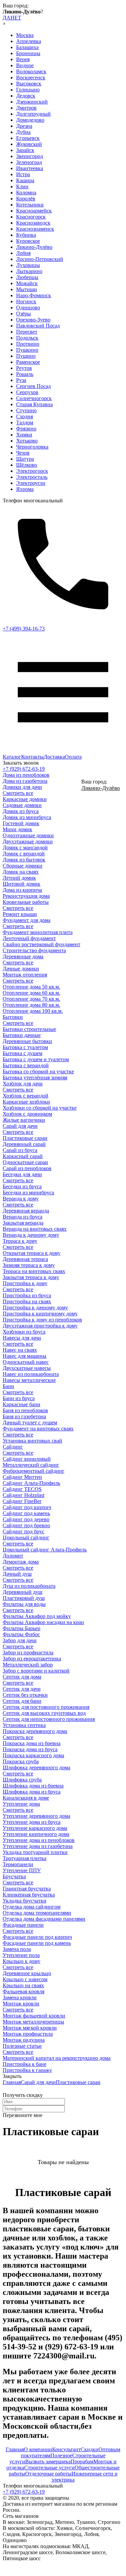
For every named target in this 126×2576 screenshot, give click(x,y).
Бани (8, 1386)
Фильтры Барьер (22, 1628)
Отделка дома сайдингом (32, 1907)
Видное (25, 65)
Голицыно (28, 90)
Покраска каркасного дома (33, 1755)
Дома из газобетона (25, 781)
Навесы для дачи (22, 1338)
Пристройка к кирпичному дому (40, 1314)
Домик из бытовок (24, 860)
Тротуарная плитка (25, 1858)
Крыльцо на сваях (23, 1985)
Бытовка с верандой (26, 1065)
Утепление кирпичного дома (36, 1834)
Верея (23, 59)
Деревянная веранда (26, 1211)
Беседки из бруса (22, 1186)
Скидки (90, 2449)
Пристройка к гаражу (27, 2070)
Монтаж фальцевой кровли (34, 2016)
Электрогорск (32, 471)
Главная (12, 2082)
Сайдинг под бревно (26, 1525)
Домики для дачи (22, 787)
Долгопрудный (33, 114)
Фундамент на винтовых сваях (38, 1429)
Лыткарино (29, 271)
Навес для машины (25, 1356)
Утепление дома (21, 1804)
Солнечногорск (34, 398)
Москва (25, 35)
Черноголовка (32, 447)
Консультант (66, 2449)
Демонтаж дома (21, 1562)
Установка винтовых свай (32, 1441)
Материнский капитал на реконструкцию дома (57, 2058)
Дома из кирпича (22, 890)
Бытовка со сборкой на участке (38, 1071)
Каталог (12, 757)
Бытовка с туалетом (25, 1047)
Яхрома (25, 489)
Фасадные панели (23, 1925)
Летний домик (19, 878)
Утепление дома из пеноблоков (39, 1840)
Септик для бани (22, 1701)
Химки (24, 435)
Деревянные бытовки (27, 1041)
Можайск (27, 283)
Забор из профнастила (28, 1652)
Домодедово (30, 120)
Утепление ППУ (22, 1870)
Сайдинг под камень (26, 1513)
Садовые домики (22, 805)
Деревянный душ (23, 1592)
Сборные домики (23, 866)
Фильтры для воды (24, 1604)
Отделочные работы (48, 2474)
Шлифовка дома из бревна (33, 1786)
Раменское (28, 362)
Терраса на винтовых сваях (34, 1271)
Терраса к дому (20, 1241)
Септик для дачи (22, 1689)
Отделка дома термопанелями (37, 1913)
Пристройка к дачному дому (35, 1308)
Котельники (30, 205)
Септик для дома (22, 1677)
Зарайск (25, 150)
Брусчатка (14, 1876)
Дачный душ (17, 1574)
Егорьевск (28, 138)
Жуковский (29, 144)
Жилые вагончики (24, 1120)
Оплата (73, 757)
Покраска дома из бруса (30, 1749)
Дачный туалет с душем (30, 1422)
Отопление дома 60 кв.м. (31, 993)
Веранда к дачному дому (31, 1235)
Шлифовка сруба (22, 1780)
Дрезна (24, 126)
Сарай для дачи (20, 1126)
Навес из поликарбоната (31, 1374)
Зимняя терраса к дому (29, 1265)
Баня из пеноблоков (25, 1410)
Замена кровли (20, 1997)
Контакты (32, 757)
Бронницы (28, 53)
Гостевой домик (21, 823)
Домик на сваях (21, 872)
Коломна (26, 193)
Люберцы (27, 277)
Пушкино (27, 350)
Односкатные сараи (25, 1162)
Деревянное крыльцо (27, 1973)
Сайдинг (13, 1447)
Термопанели (18, 1864)
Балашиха (27, 47)
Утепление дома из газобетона (38, 1846)
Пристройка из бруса (27, 1295)
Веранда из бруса (23, 1217)
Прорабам (82, 2462)
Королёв (26, 199)
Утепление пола (21, 1955)
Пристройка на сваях (27, 1301)
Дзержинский (32, 102)
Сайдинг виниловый (27, 1459)
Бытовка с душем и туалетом (36, 1059)
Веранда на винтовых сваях (35, 1229)
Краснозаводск (33, 223)
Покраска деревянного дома (35, 1731)
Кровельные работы (26, 902)
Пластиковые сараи (25, 1138)
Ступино (26, 410)
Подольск (27, 338)
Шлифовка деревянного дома (36, 1767)
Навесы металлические (29, 1380)
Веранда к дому (21, 1199)
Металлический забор (28, 1665)
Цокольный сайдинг (26, 1537)
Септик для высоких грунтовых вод (44, 1713)
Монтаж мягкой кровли (30, 2028)
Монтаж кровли (21, 2004)
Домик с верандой (24, 854)
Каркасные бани (22, 1404)
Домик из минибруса (27, 817)
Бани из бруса (19, 1398)
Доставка (54, 757)
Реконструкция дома (26, 896)
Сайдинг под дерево (26, 1519)
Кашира (25, 180)
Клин (22, 186)
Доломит (13, 1556)
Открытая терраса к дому (32, 1253)
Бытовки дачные (22, 1035)
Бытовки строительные (29, 1029)
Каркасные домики (25, 799)
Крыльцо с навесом (25, 1979)
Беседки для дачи (22, 1174)
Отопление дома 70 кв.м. (31, 999)
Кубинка (26, 235)
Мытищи (27, 289)
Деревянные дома (23, 956)
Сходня (25, 416)
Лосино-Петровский (40, 259)
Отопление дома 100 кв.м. (33, 1011)
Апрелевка (29, 41)
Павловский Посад (38, 326)
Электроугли (31, 483)
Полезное (61, 2455)
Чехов (23, 453)
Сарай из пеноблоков (27, 1168)
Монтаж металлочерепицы (33, 2022)
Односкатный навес (26, 1362)
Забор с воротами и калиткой (36, 1671)
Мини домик (17, 829)
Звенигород (30, 156)
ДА (7, 18)
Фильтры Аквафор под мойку (37, 1616)
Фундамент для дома (27, 920)
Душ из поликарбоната (29, 1586)
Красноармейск (34, 211)
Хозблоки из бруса (24, 1332)
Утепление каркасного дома (35, 1828)
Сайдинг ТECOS (22, 1489)
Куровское (28, 241)
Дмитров (26, 108)
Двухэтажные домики (28, 841)
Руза (21, 380)
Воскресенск (31, 78)
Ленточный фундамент (29, 938)
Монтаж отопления (25, 975)
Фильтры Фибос (21, 1634)
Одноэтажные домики (28, 835)
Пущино (26, 356)
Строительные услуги (49, 2468)
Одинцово (28, 307)
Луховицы (28, 265)
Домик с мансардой (25, 848)
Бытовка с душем (23, 1053)
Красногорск (31, 217)
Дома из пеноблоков (26, 775)
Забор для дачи (20, 1640)
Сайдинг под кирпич (27, 1507)
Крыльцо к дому (22, 1961)
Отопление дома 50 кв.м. (31, 987)
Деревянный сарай (24, 1144)
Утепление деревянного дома (36, 1816)
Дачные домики (21, 969)
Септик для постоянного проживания (46, 1707)
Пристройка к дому (25, 1283)
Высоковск (29, 84)
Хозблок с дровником (27, 1114)
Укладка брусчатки (25, 1901)
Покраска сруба (21, 1761)
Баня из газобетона (24, 1416)
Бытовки (13, 1017)
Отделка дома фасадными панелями (44, 1919)
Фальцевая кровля (24, 1991)
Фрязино (26, 429)
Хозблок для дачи (23, 1084)
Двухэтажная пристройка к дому (40, 1326)
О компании (38, 2449)
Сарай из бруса (20, 1150)
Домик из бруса (21, 811)
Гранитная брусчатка (27, 1889)
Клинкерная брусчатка (29, 1895)
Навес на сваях (20, 1350)
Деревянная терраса (25, 1259)
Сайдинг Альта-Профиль (31, 1483)
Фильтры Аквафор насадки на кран (43, 1622)
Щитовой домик (22, 884)
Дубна (23, 132)
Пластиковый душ (24, 1598)
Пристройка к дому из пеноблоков (42, 1320)
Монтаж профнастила (28, 2034)
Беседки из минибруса (28, 1193)
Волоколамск (31, 71)
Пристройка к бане (25, 2064)
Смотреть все (18, 793)
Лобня (23, 253)
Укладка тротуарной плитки (35, 1852)
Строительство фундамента (34, 950)
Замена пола (17, 1949)
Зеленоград (29, 162)
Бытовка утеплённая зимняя (35, 1078)
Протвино (28, 344)
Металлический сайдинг (31, 1465)
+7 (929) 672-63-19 (24, 769)
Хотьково (27, 441)
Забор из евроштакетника (32, 1659)
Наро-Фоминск (34, 295)
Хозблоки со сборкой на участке (40, 1108)
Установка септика (24, 1725)
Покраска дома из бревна (32, 1743)
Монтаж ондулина (24, 2040)
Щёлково (27, 465)
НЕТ (16, 18)
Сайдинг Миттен (22, 1477)
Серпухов (27, 392)
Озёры (24, 314)
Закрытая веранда (23, 1223)
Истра (23, 174)
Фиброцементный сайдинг (34, 1471)
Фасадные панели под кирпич (37, 1937)
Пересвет (27, 332)
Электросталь (32, 477)
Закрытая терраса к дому (31, 1277)
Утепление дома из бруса (32, 1822)
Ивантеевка (30, 168)
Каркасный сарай (23, 1156)
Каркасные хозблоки (26, 1102)
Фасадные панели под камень (37, 1943)
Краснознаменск (35, 229)
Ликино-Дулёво (34, 247)
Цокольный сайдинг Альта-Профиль (45, 1550)
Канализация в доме (26, 1798)
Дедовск (26, 96)
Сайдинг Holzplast (24, 1495)
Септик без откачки (25, 1695)
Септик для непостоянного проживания (49, 1719)
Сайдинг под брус (24, 1531)
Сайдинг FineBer (22, 1501)
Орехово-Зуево (33, 320)
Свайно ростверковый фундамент (41, 944)
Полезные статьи (22, 2046)
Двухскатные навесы (27, 1368)
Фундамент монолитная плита (38, 932)
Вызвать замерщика (48, 2462)
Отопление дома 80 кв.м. (31, 1005)
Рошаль (25, 374)
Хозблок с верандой (26, 1096)
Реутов (24, 368)
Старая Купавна (34, 404)
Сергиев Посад (33, 386)
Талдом (25, 422)
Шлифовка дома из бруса (32, 1792)
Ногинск (26, 301)
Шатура (25, 459)
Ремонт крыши (20, 914)
